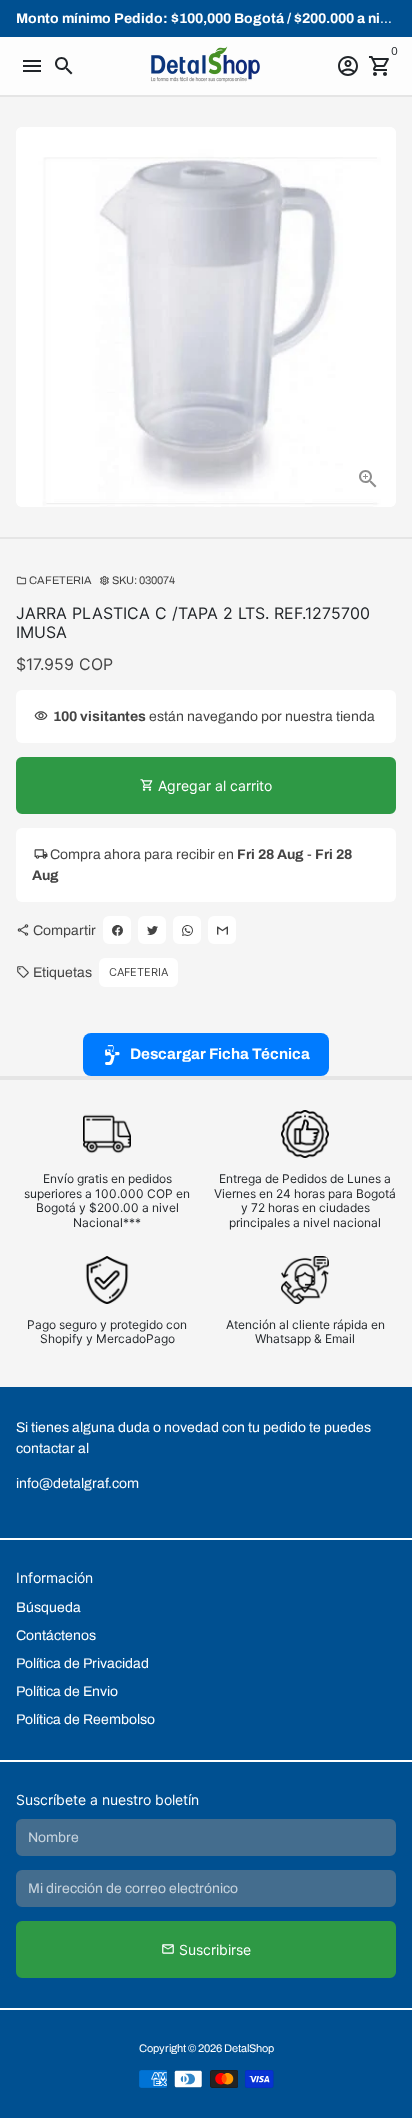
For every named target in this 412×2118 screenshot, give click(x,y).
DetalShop (249, 2048)
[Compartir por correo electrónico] (222, 930)
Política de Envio (67, 1691)
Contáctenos (56, 1635)
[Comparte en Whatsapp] (187, 930)
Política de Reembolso (85, 1719)
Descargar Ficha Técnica (220, 1054)
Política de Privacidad (82, 1663)
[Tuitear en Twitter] (152, 930)
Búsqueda (48, 1607)
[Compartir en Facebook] (117, 930)
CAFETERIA (54, 580)
